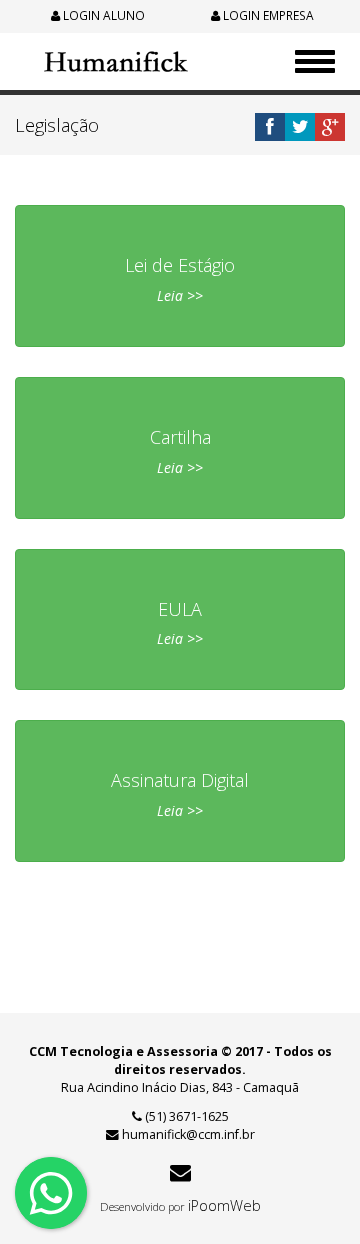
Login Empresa (267, 15)
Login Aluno (102, 15)
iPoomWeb (224, 1205)
